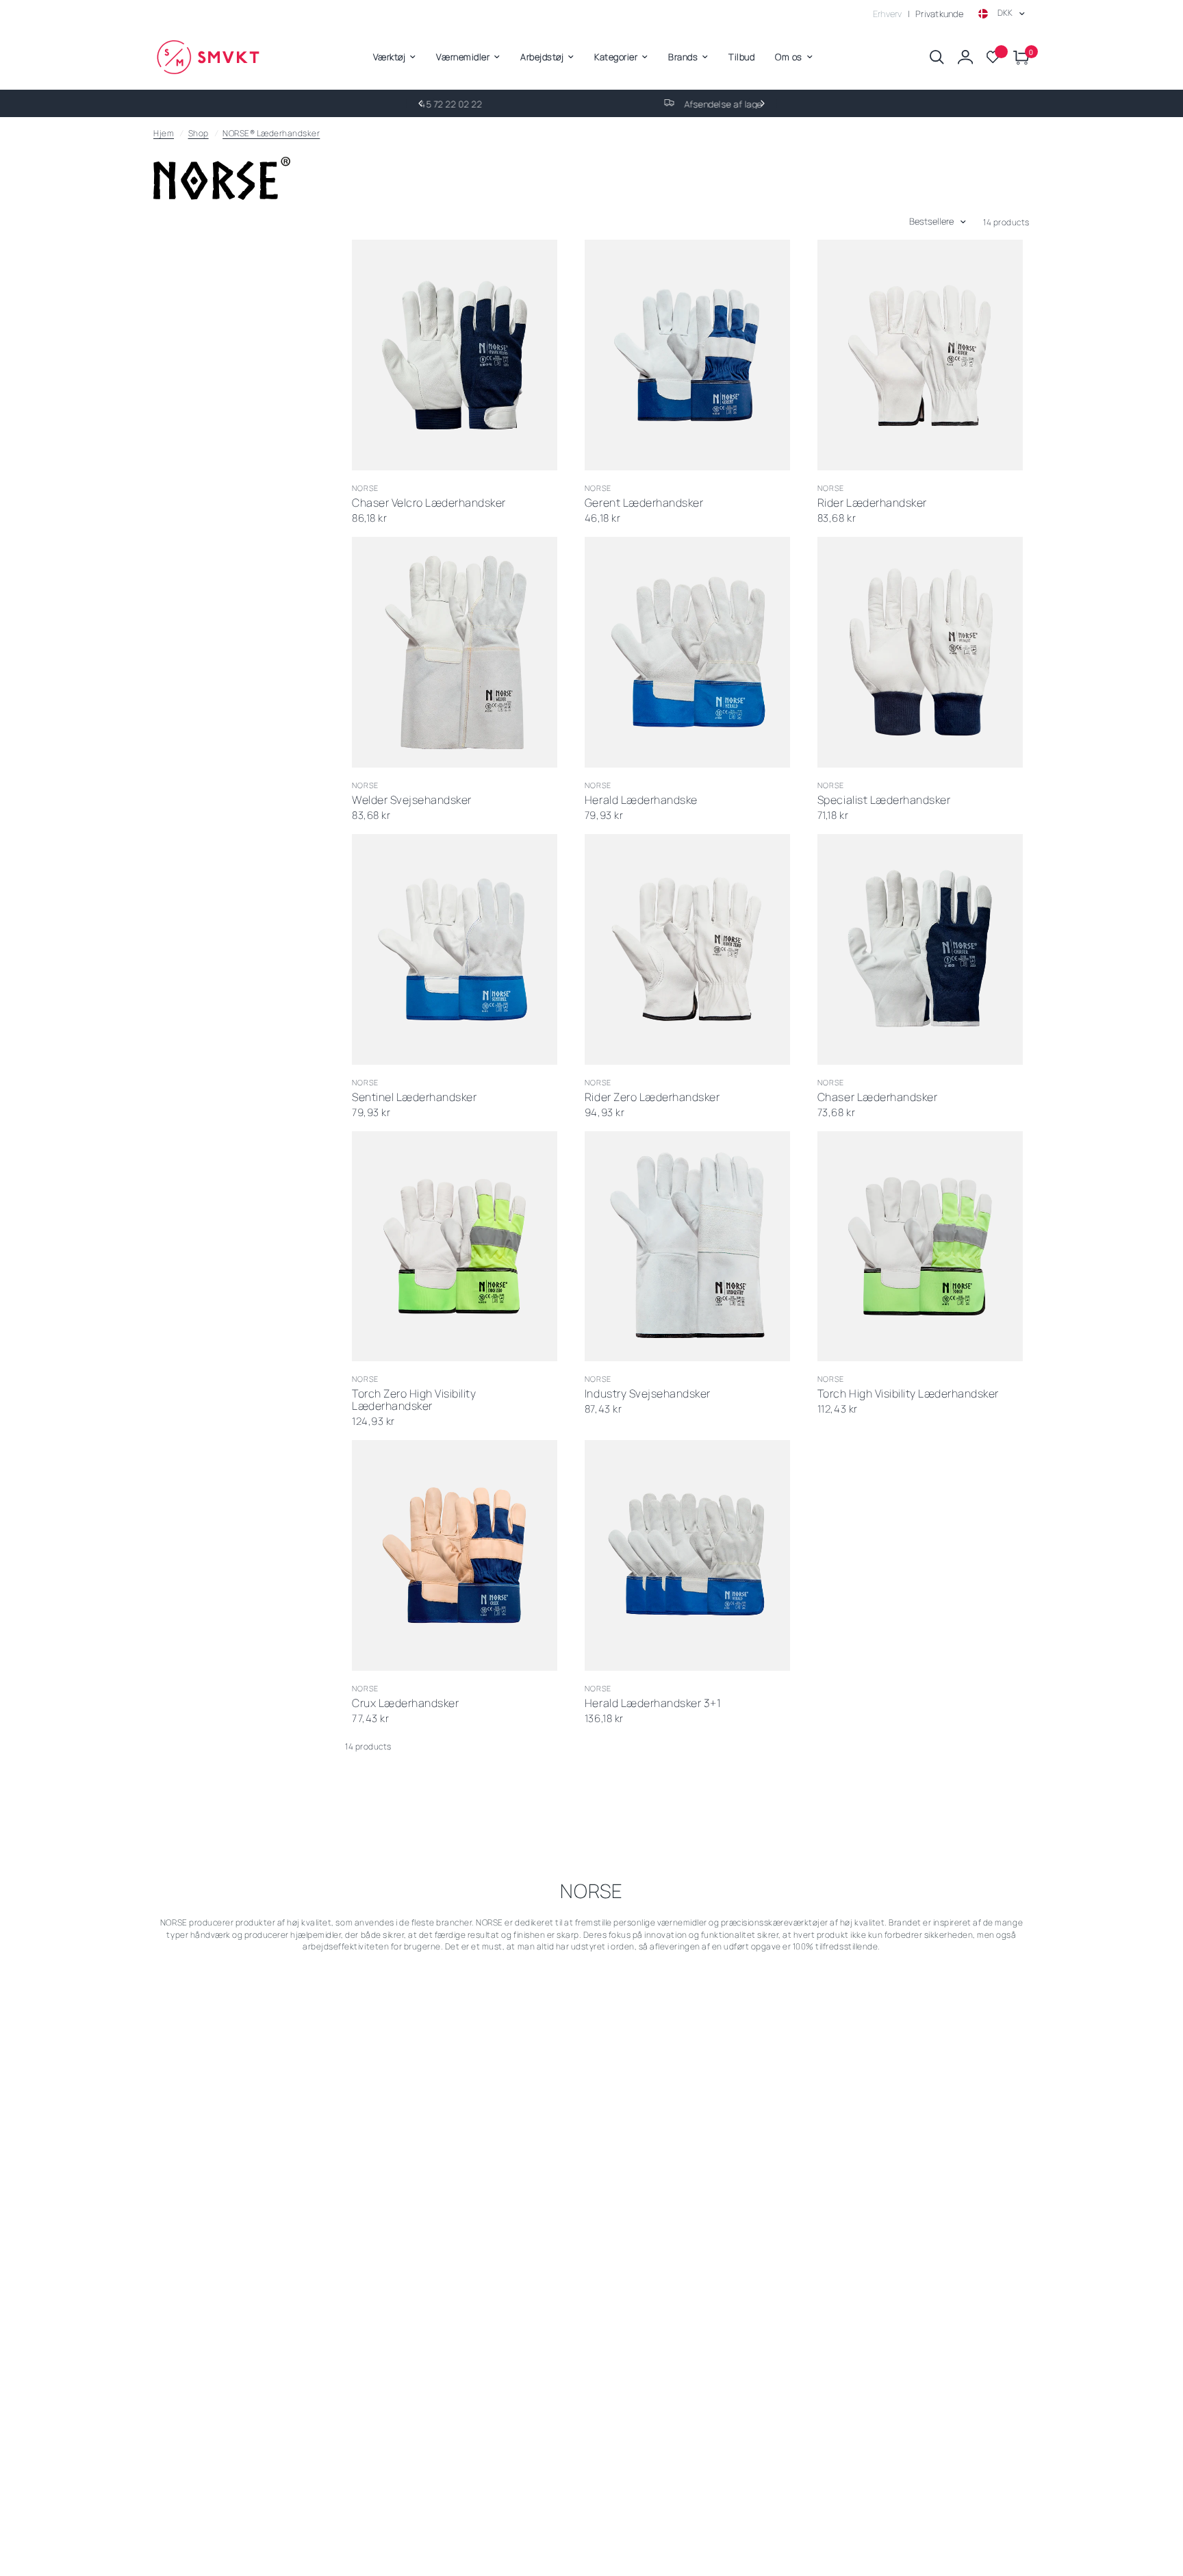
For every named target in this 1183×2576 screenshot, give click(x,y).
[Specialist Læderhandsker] (920, 652)
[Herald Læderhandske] (687, 652)
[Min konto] (965, 57)
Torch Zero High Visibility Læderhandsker (414, 1400)
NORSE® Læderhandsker (271, 133)
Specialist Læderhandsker (884, 800)
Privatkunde (939, 14)
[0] (1018, 57)
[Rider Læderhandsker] (920, 355)
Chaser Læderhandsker (877, 1098)
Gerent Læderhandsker (644, 503)
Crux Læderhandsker (405, 1704)
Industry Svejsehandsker (648, 1394)
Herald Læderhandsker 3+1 (653, 1704)
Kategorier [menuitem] (616, 57)
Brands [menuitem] (683, 57)
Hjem (164, 133)
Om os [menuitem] (789, 57)
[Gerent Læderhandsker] (687, 355)
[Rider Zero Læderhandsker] (687, 949)
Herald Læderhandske (641, 800)
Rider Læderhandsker (872, 503)
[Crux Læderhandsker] (455, 1555)
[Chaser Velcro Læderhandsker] (455, 355)
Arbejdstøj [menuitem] (542, 57)
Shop (199, 133)
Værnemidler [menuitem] (463, 57)
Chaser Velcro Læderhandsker (429, 503)
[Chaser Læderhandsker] (920, 949)
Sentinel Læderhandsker (414, 1098)
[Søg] (937, 57)
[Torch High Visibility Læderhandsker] (920, 1247)
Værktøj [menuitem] (390, 57)
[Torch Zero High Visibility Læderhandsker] (455, 1247)
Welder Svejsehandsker (412, 800)
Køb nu (497, 453)
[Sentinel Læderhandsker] (455, 949)
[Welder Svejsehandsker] (455, 652)
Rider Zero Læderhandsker (652, 1098)
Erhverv (888, 14)
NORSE (366, 488)
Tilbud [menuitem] (741, 57)
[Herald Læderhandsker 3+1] (687, 1555)
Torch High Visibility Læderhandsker (908, 1394)
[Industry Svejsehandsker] (687, 1247)
